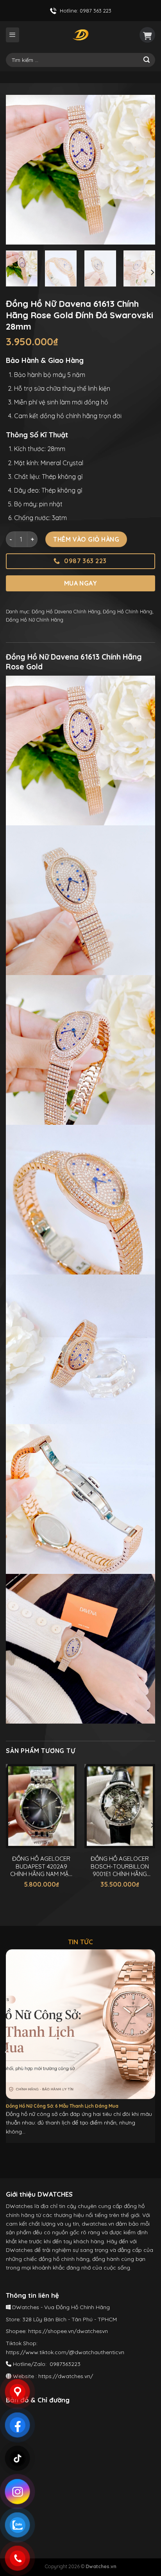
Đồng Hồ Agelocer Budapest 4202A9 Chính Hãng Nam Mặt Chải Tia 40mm (41, 1866)
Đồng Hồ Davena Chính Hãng (66, 611)
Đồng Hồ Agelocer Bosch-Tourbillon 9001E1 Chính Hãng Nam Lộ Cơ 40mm (120, 1866)
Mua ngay (81, 583)
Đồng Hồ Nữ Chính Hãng (35, 620)
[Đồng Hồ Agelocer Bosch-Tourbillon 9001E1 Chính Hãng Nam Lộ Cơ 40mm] (120, 1806)
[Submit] (147, 60)
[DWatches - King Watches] (80, 35)
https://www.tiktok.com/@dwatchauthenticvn (65, 2352)
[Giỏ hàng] (147, 35)
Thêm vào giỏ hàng (86, 539)
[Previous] (19, 170)
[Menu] (13, 35)
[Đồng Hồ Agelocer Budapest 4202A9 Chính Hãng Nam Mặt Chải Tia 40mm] (41, 1806)
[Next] (142, 170)
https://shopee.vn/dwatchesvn (68, 2331)
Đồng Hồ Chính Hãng (128, 611)
